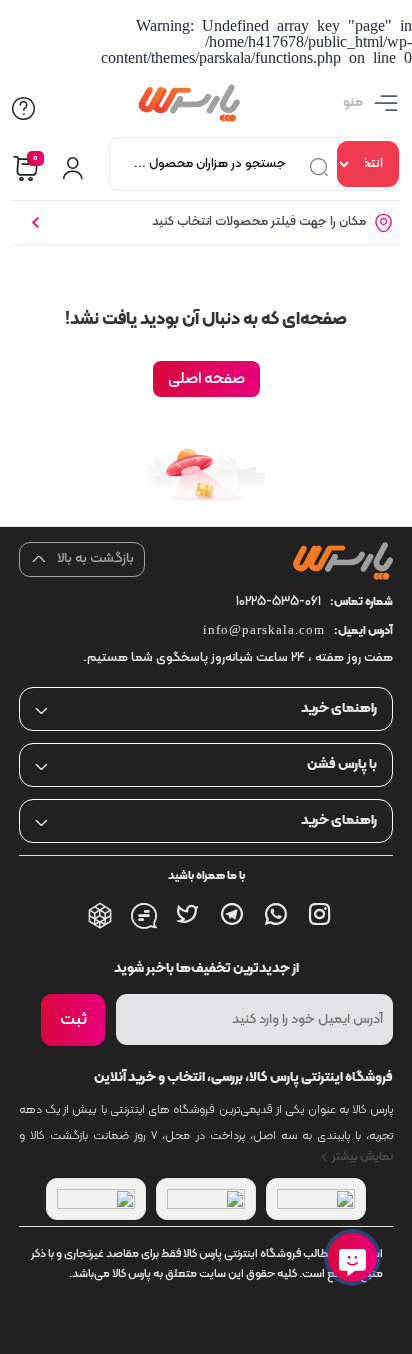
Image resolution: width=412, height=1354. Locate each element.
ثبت (73, 1020)
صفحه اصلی (206, 379)
